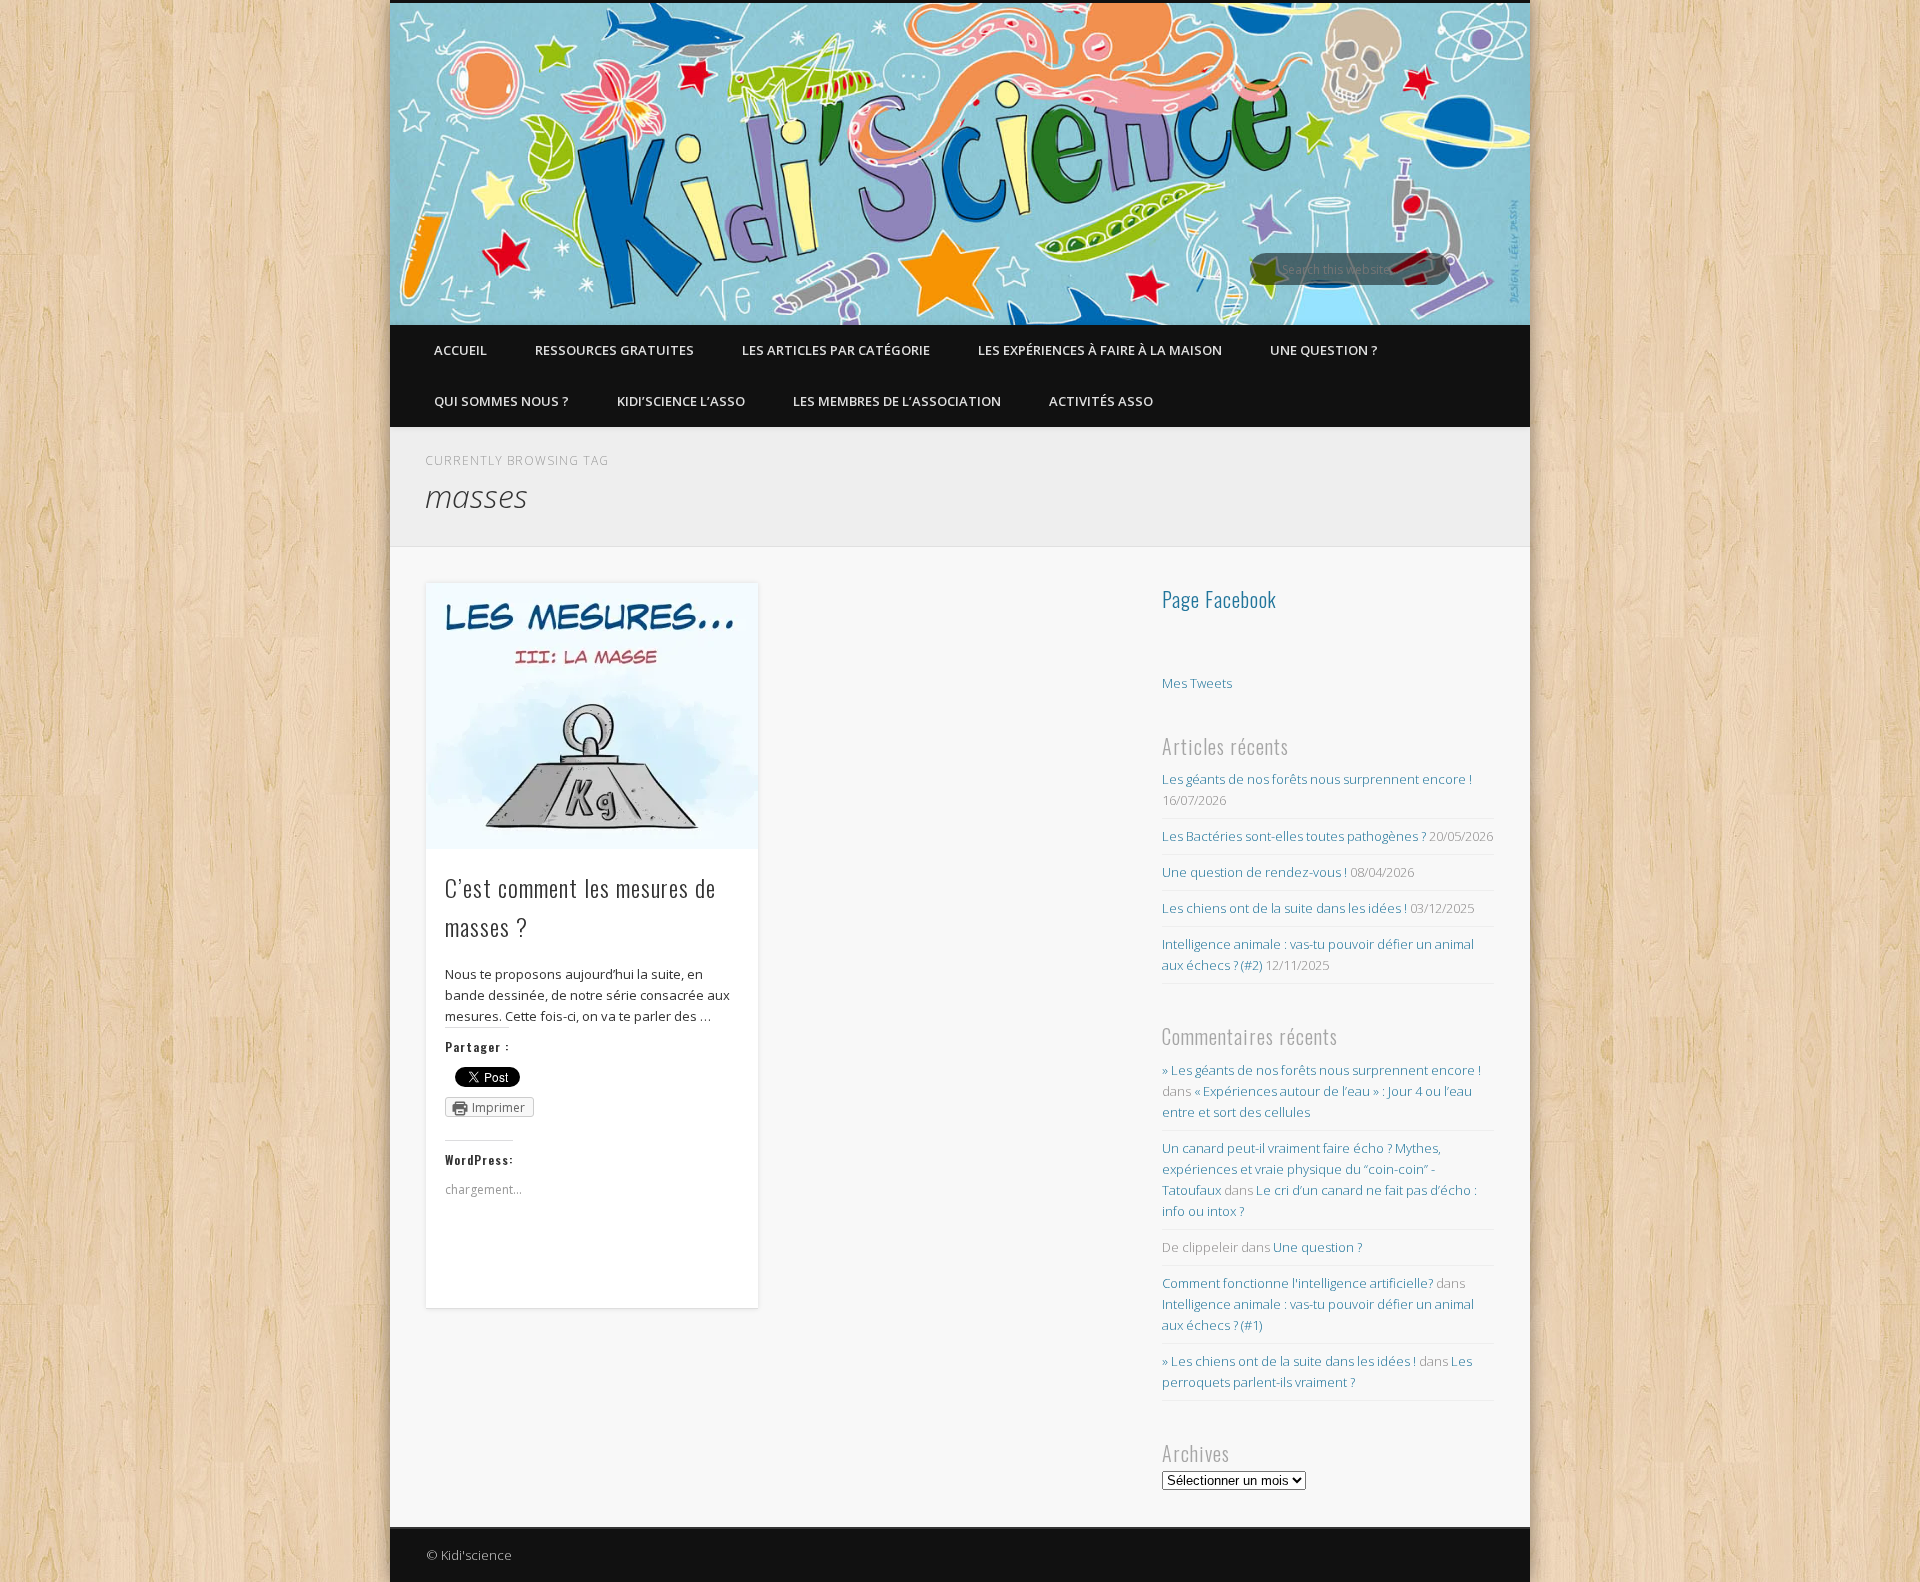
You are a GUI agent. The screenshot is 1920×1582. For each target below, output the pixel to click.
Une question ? (1324, 350)
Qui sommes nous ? (501, 401)
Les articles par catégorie (836, 350)
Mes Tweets (1197, 683)
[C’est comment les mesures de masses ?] (592, 716)
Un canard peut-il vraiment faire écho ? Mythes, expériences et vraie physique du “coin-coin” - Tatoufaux (1301, 1169)
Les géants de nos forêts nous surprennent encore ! (1317, 779)
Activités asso (1101, 401)
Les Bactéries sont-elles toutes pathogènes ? (1294, 836)
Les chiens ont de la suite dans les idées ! (1284, 908)
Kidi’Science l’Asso (681, 401)
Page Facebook (1219, 599)
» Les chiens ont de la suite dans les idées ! (1289, 1361)
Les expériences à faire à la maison (1100, 350)
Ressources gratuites (614, 350)
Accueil (460, 350)
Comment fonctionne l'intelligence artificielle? (1297, 1283)
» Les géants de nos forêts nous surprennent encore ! (1321, 1070)
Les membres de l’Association (897, 401)
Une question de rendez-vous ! (1254, 872)
